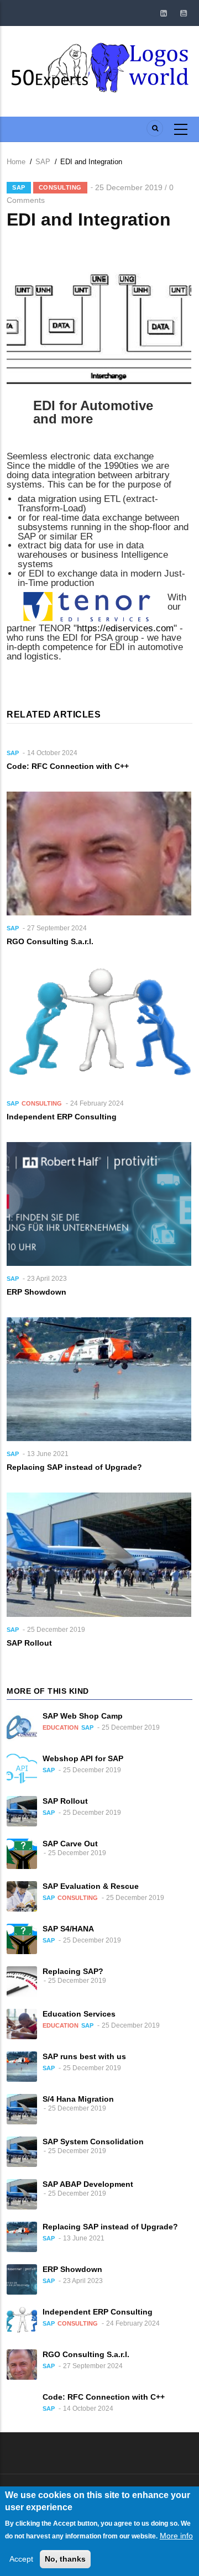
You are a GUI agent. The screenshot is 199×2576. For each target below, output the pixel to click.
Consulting (60, 187)
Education (61, 1727)
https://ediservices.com (125, 628)
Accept (21, 2559)
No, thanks (65, 2559)
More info (176, 2536)
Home (16, 162)
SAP (43, 162)
